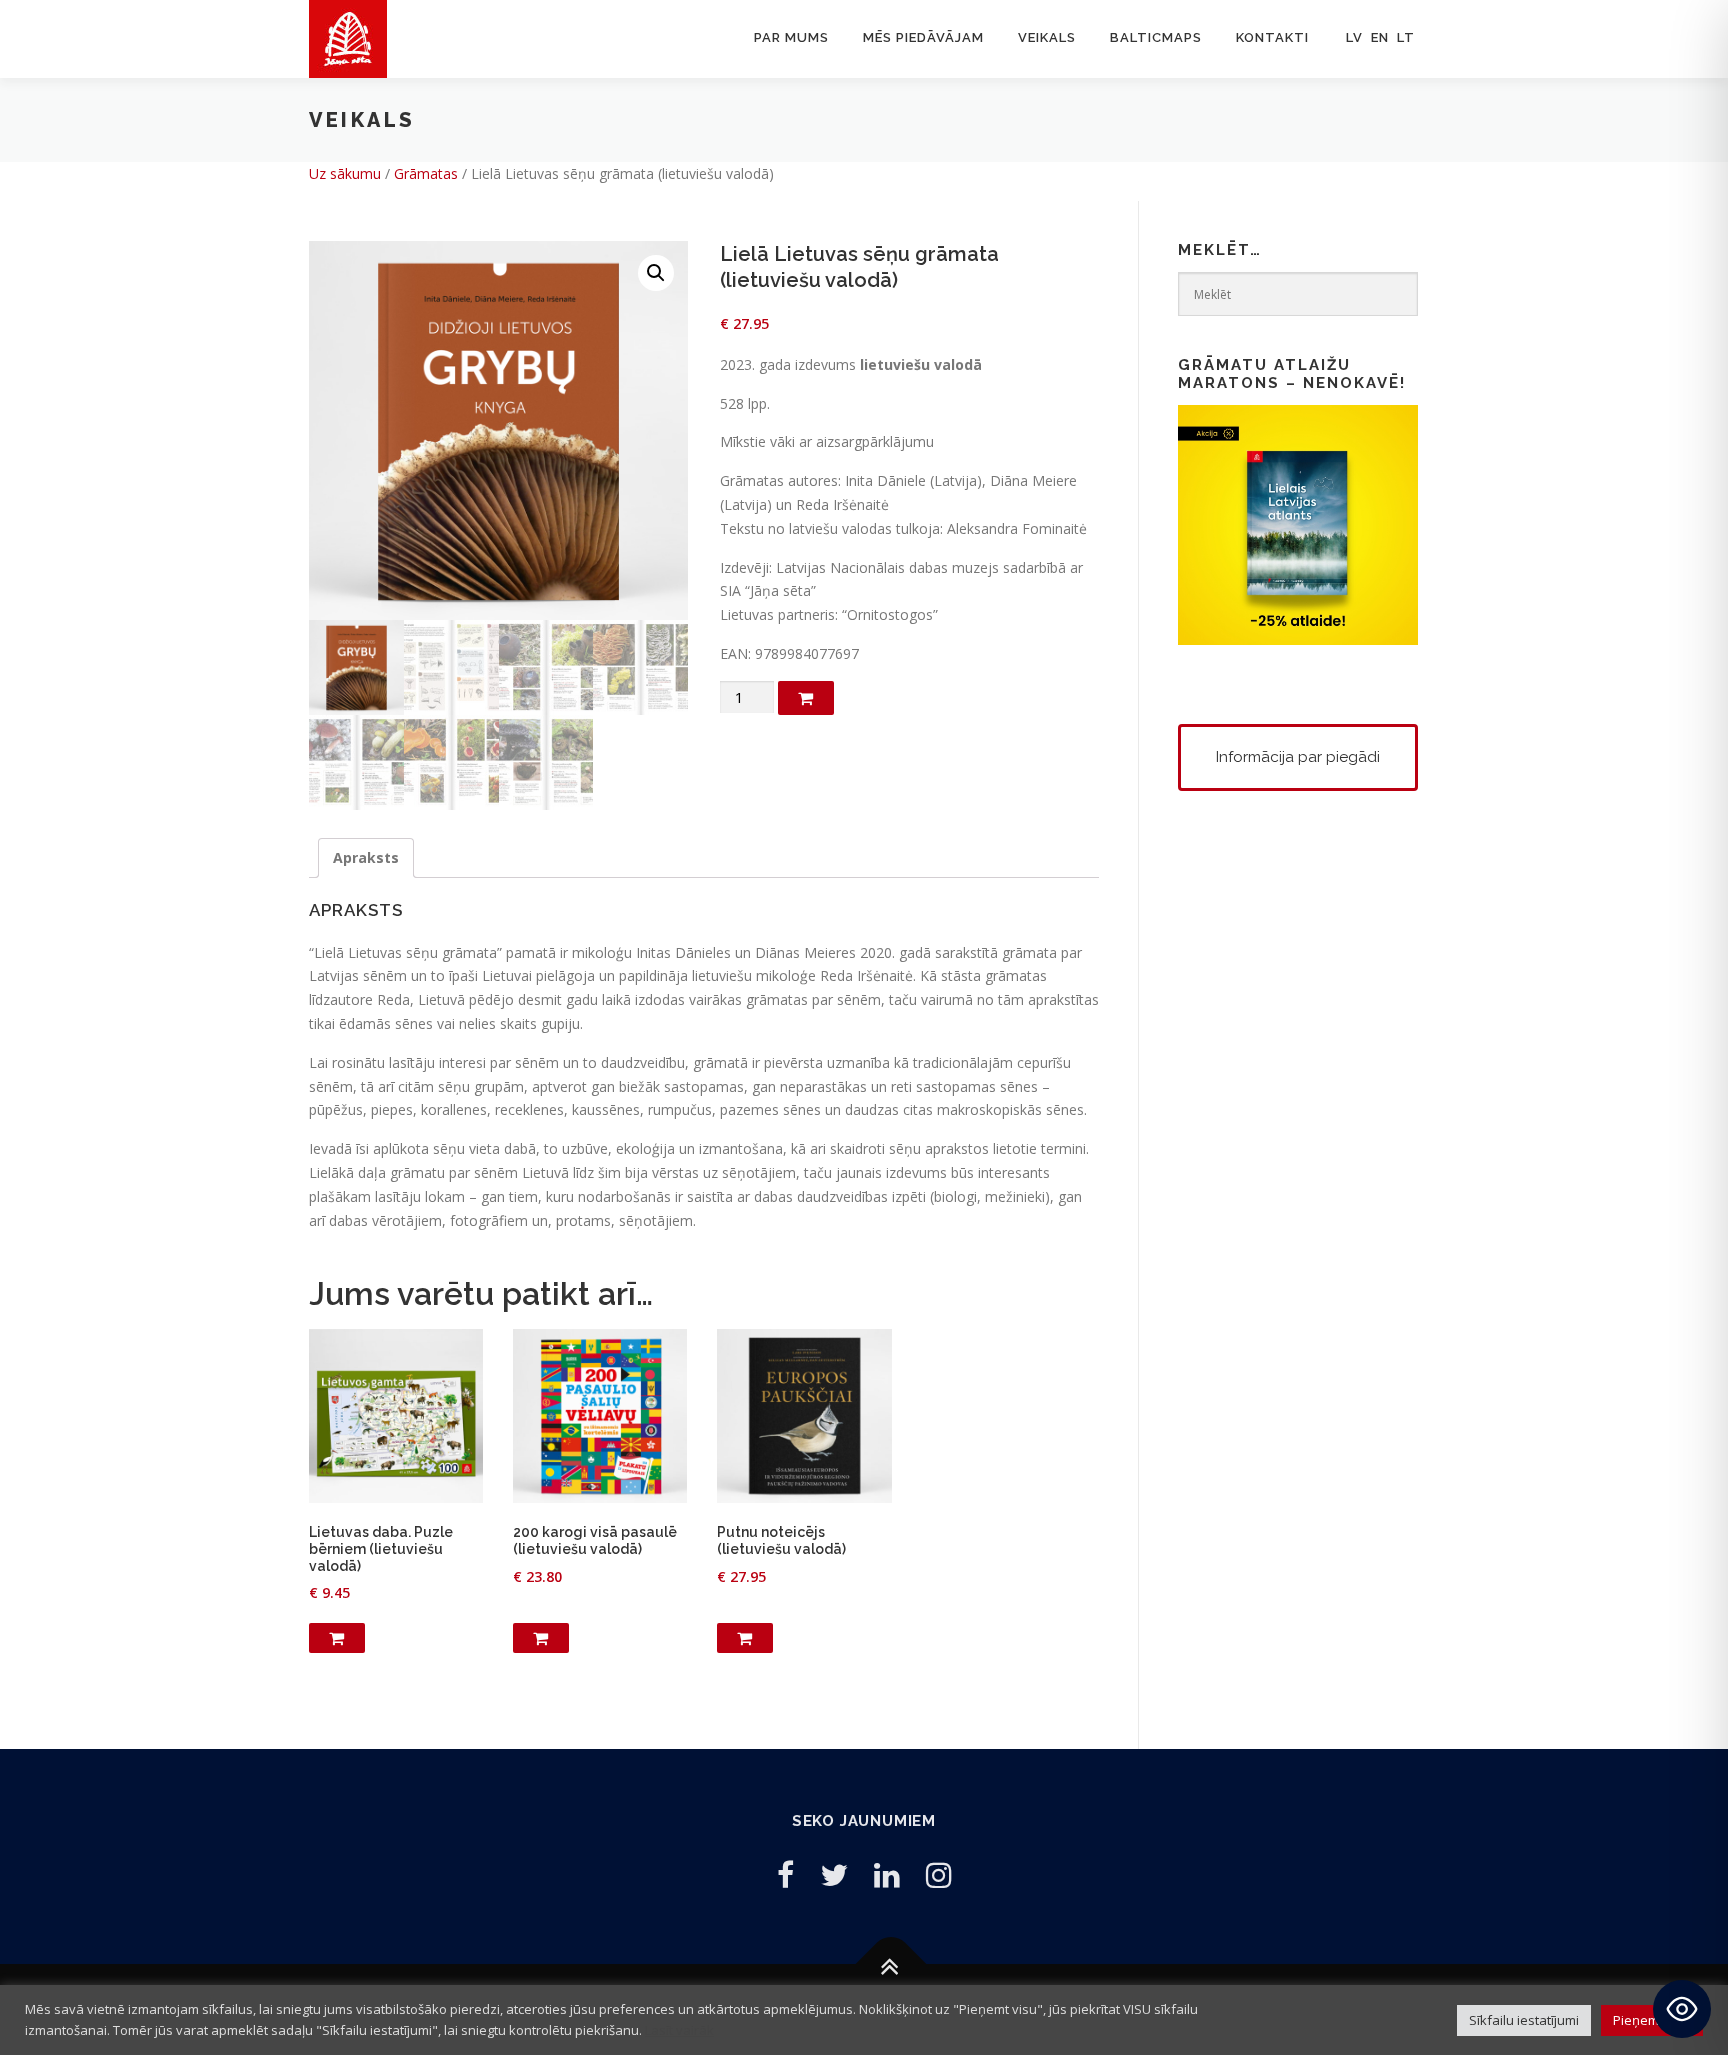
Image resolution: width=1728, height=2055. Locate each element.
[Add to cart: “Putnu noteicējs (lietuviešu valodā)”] (745, 1638)
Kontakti (1272, 37)
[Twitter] (834, 1874)
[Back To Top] (891, 1964)
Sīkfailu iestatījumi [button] (1524, 2020)
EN (1380, 37)
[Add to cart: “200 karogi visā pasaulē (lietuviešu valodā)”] (541, 1638)
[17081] (806, 698)
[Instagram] (939, 1874)
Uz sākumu (345, 173)
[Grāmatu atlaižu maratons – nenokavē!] (1298, 523)
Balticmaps (1156, 37)
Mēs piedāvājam (923, 37)
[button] (656, 273)
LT (1406, 37)
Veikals (1047, 37)
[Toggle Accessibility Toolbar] (1682, 2009)
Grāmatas (426, 173)
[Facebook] (785, 1874)
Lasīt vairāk (679, 2030)
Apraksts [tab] (366, 857)
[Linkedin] (887, 1874)
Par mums (791, 37)
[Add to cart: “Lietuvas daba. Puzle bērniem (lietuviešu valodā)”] (337, 1638)
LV (1354, 37)
